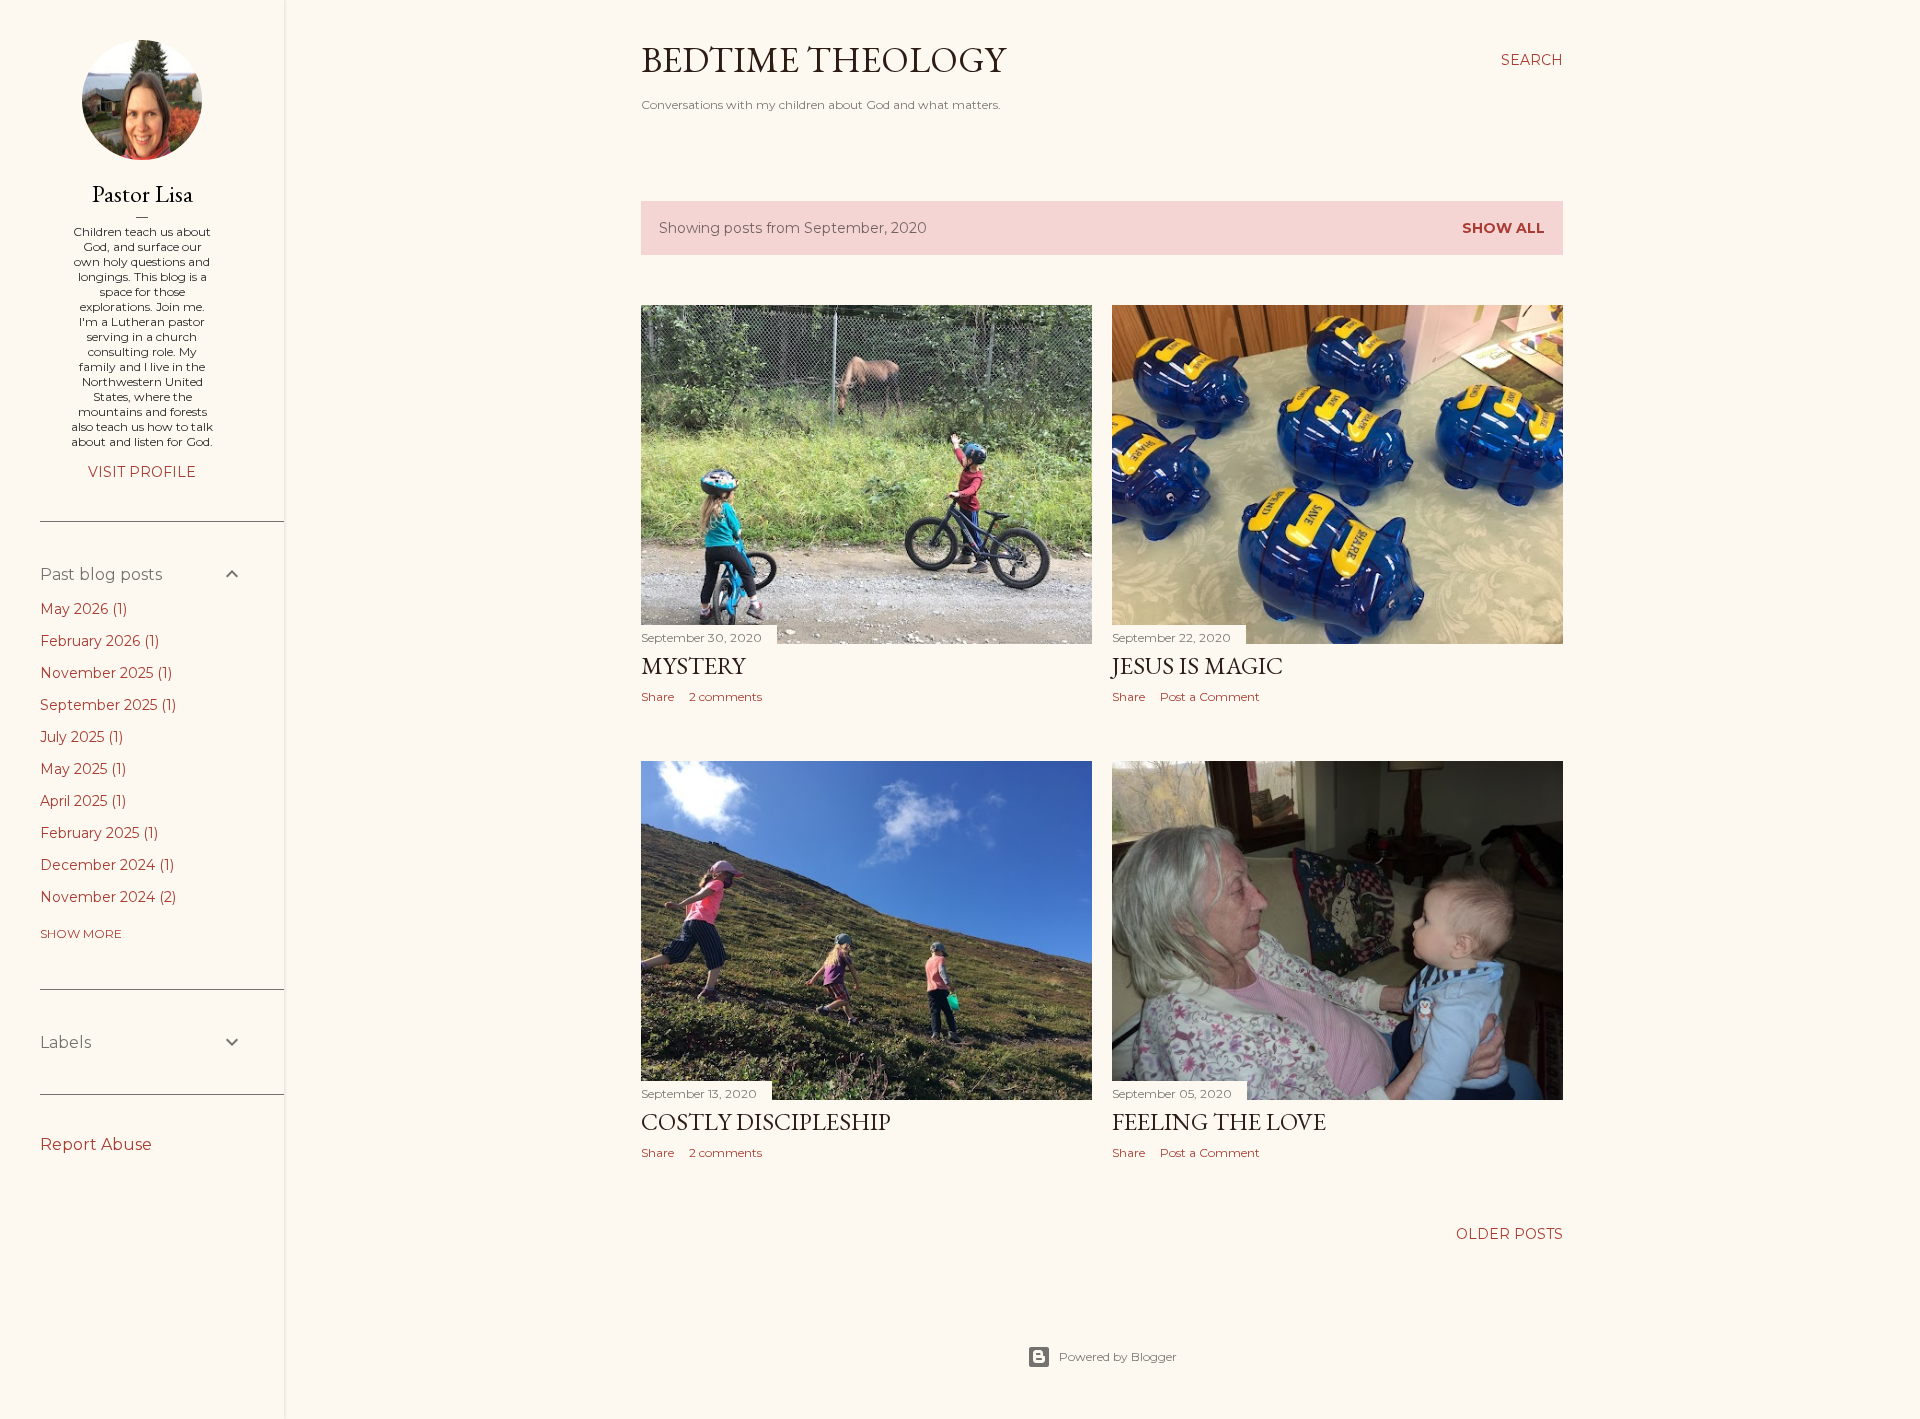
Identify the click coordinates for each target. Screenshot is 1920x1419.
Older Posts (1509, 1234)
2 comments (725, 696)
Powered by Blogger (1118, 1356)
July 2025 (79, 737)
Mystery (693, 665)
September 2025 (106, 705)
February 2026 (97, 641)
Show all (1503, 228)
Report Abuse (96, 1144)
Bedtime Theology (823, 59)
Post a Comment (1210, 696)
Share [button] (657, 696)
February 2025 (97, 833)
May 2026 (81, 609)
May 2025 (81, 769)
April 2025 (81, 801)
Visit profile (142, 472)
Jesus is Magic (1197, 665)
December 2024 (105, 865)
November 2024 (106, 897)
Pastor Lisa (142, 193)
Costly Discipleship (766, 1121)
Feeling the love (1219, 1121)
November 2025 (104, 673)
